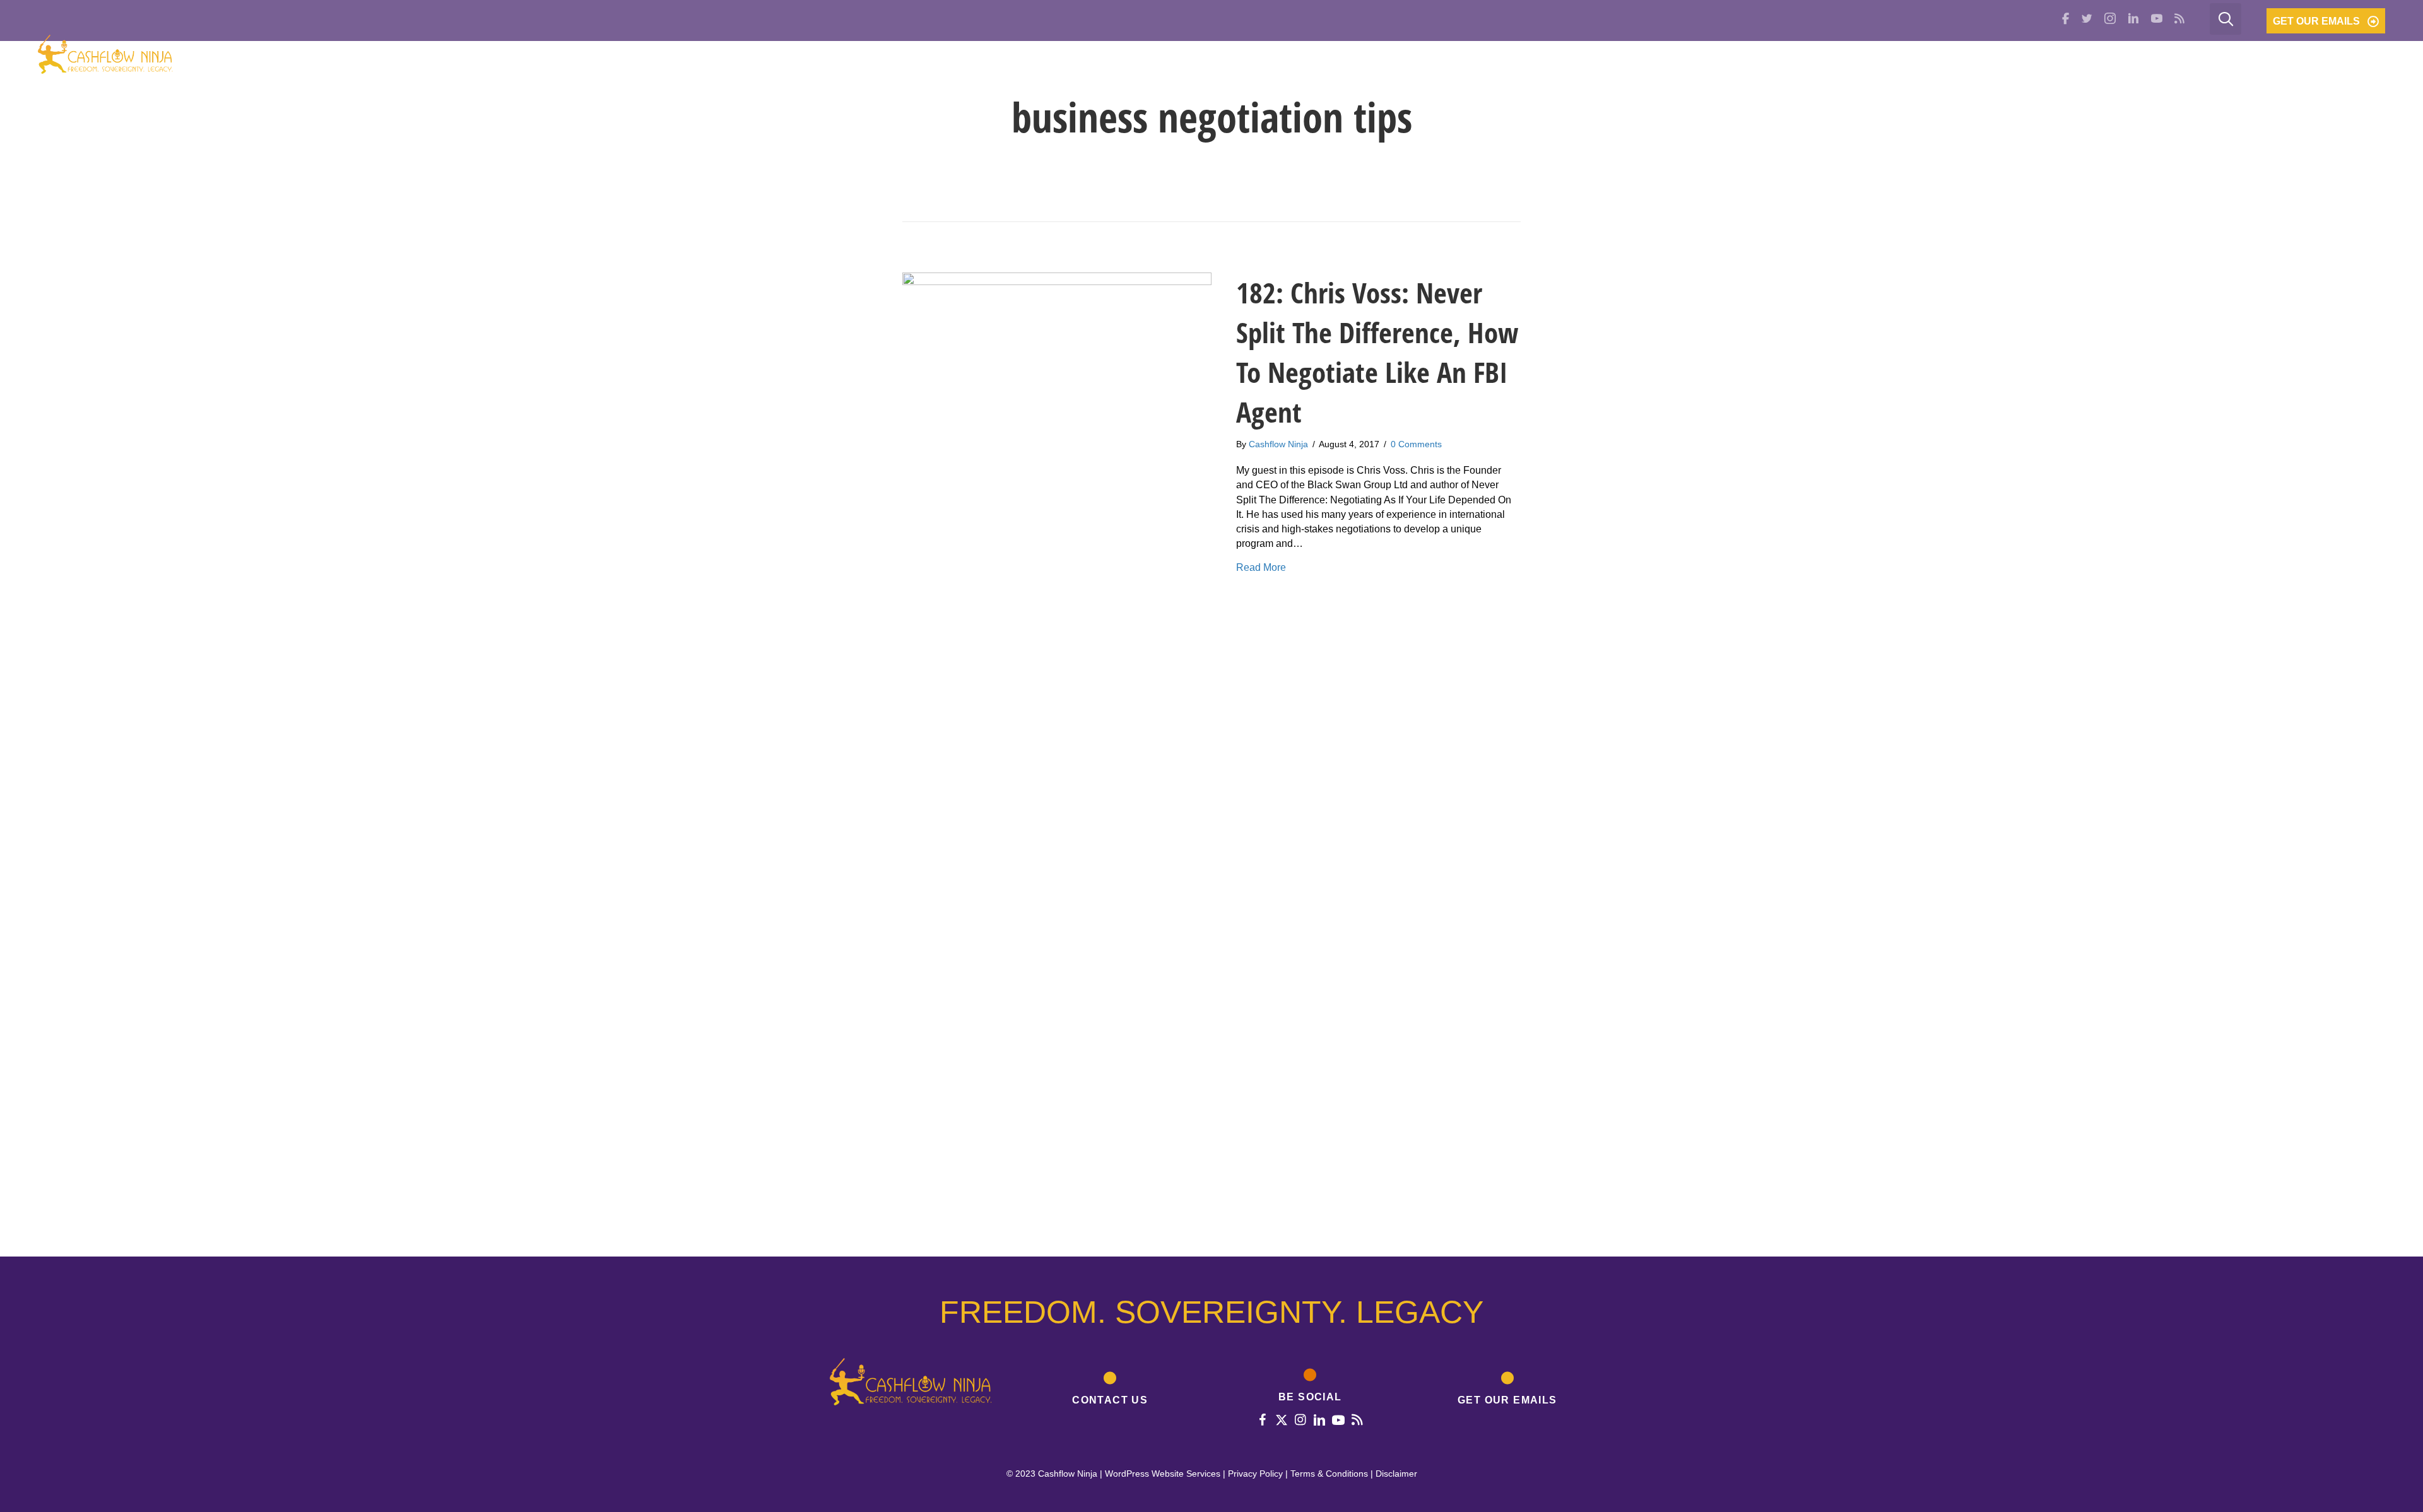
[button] (2326, 21)
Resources (2019, 59)
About (1940, 59)
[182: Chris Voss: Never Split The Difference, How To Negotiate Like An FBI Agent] (1057, 745)
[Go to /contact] (1111, 1391)
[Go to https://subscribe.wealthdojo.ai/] (1508, 1391)
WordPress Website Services (1163, 1474)
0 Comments (1416, 444)
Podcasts (2164, 59)
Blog (2094, 59)
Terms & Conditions (1329, 1474)
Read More (1261, 567)
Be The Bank (2258, 59)
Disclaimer (1396, 1474)
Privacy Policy (1255, 1474)
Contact (2347, 59)
